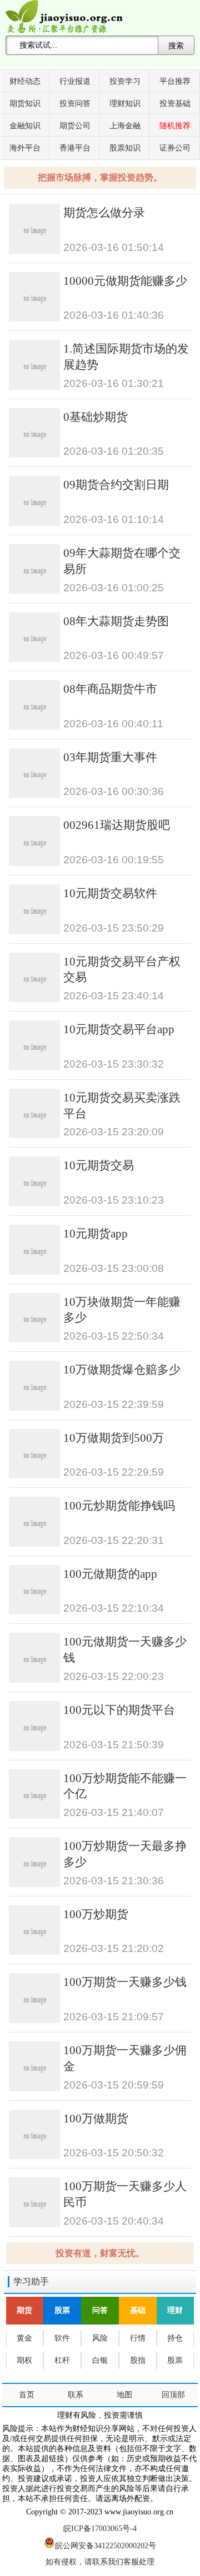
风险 (100, 2338)
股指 (138, 2360)
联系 (76, 2395)
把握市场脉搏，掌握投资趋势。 (100, 177)
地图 (124, 2395)
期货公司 (75, 126)
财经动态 (25, 81)
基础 (138, 2310)
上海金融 (125, 126)
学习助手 (31, 2281)
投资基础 (175, 104)
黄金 (24, 2338)
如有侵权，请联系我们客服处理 (100, 2562)
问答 (100, 2310)
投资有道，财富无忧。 (100, 2253)
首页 (27, 2395)
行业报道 (75, 81)
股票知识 (125, 148)
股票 (62, 2310)
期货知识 (25, 104)
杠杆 (62, 2360)
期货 (24, 2310)
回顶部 (173, 2395)
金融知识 (25, 126)
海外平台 (25, 148)
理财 (175, 2310)
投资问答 (75, 104)
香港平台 (75, 148)
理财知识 (125, 104)
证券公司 (175, 148)
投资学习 (125, 81)
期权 (24, 2360)
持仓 (175, 2338)
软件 (62, 2338)
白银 (100, 2360)
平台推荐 (175, 81)
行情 (138, 2338)
